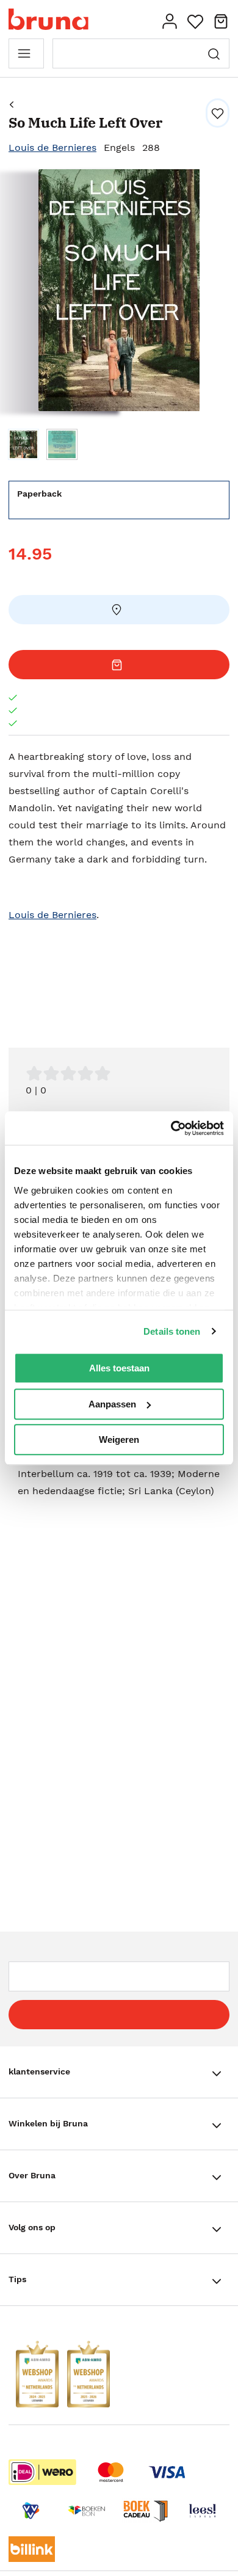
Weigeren (119, 1439)
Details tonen (172, 1331)
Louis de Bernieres (52, 148)
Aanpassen (112, 1404)
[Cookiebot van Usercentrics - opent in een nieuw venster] (171, 1128)
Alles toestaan (119, 1368)
